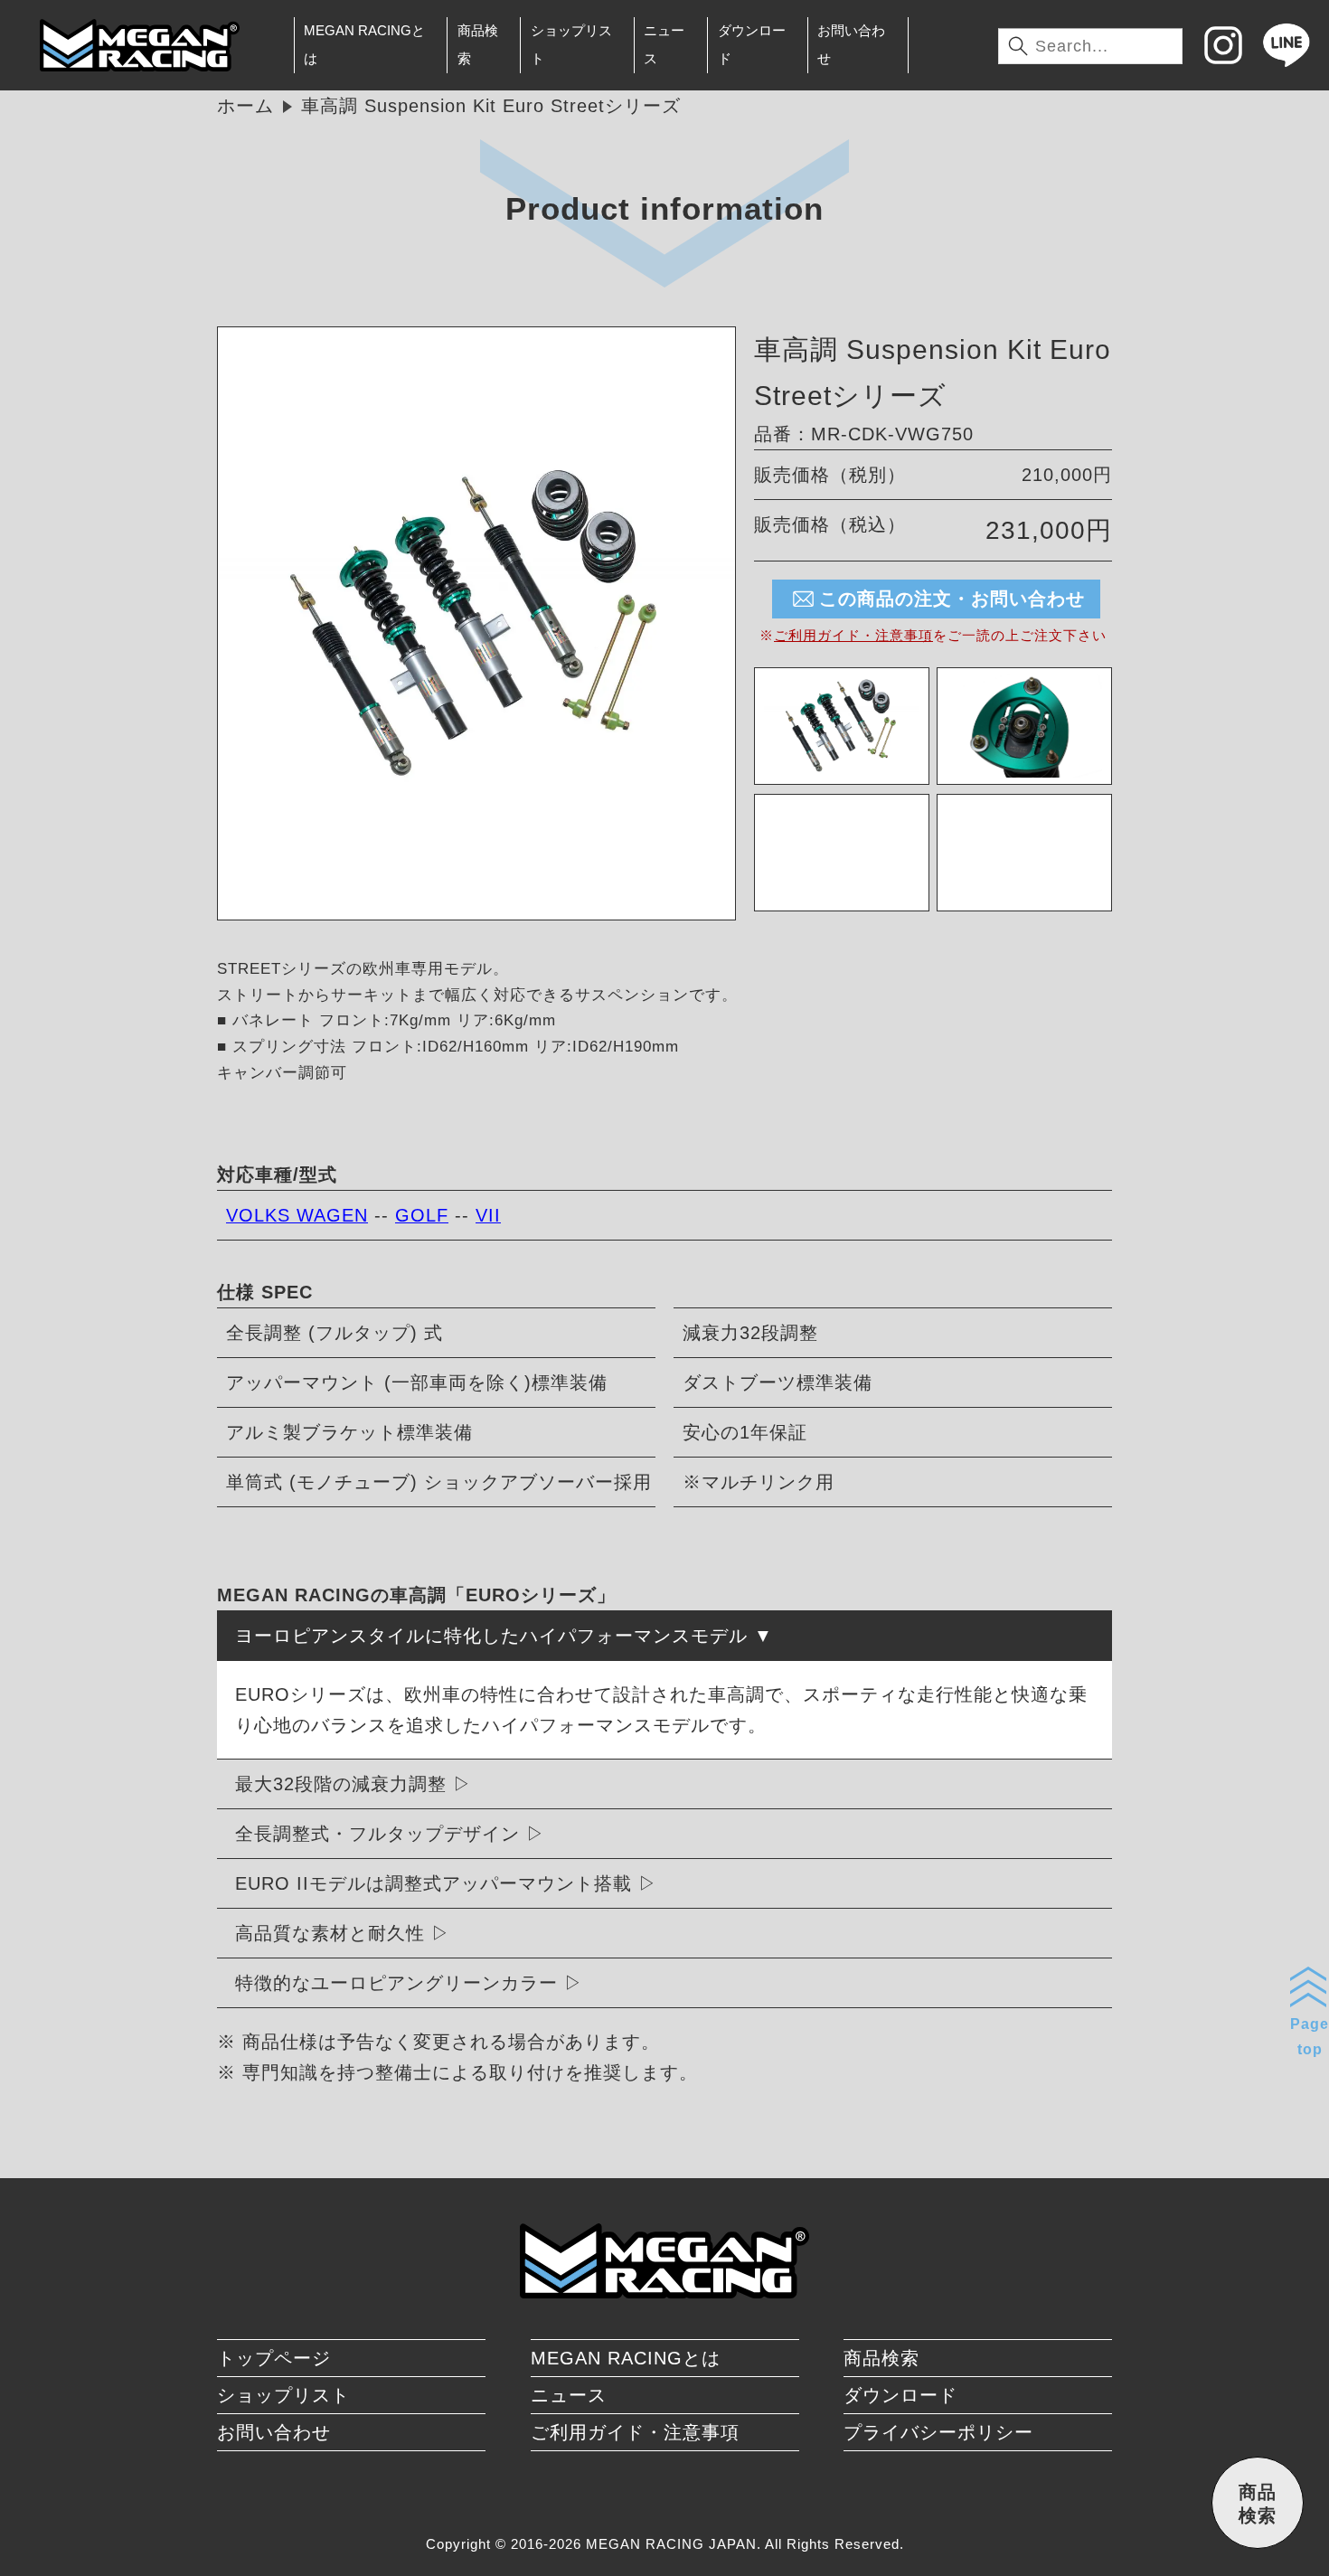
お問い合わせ (851, 44)
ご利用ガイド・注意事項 (853, 635)
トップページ (274, 2358)
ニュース (664, 44)
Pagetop (1310, 2036)
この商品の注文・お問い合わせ (952, 599)
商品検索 (478, 44)
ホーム (245, 106)
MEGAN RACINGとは (364, 44)
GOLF (422, 1215)
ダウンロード (752, 44)
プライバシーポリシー (938, 2432)
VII (488, 1215)
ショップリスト (571, 44)
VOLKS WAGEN (297, 1215)
